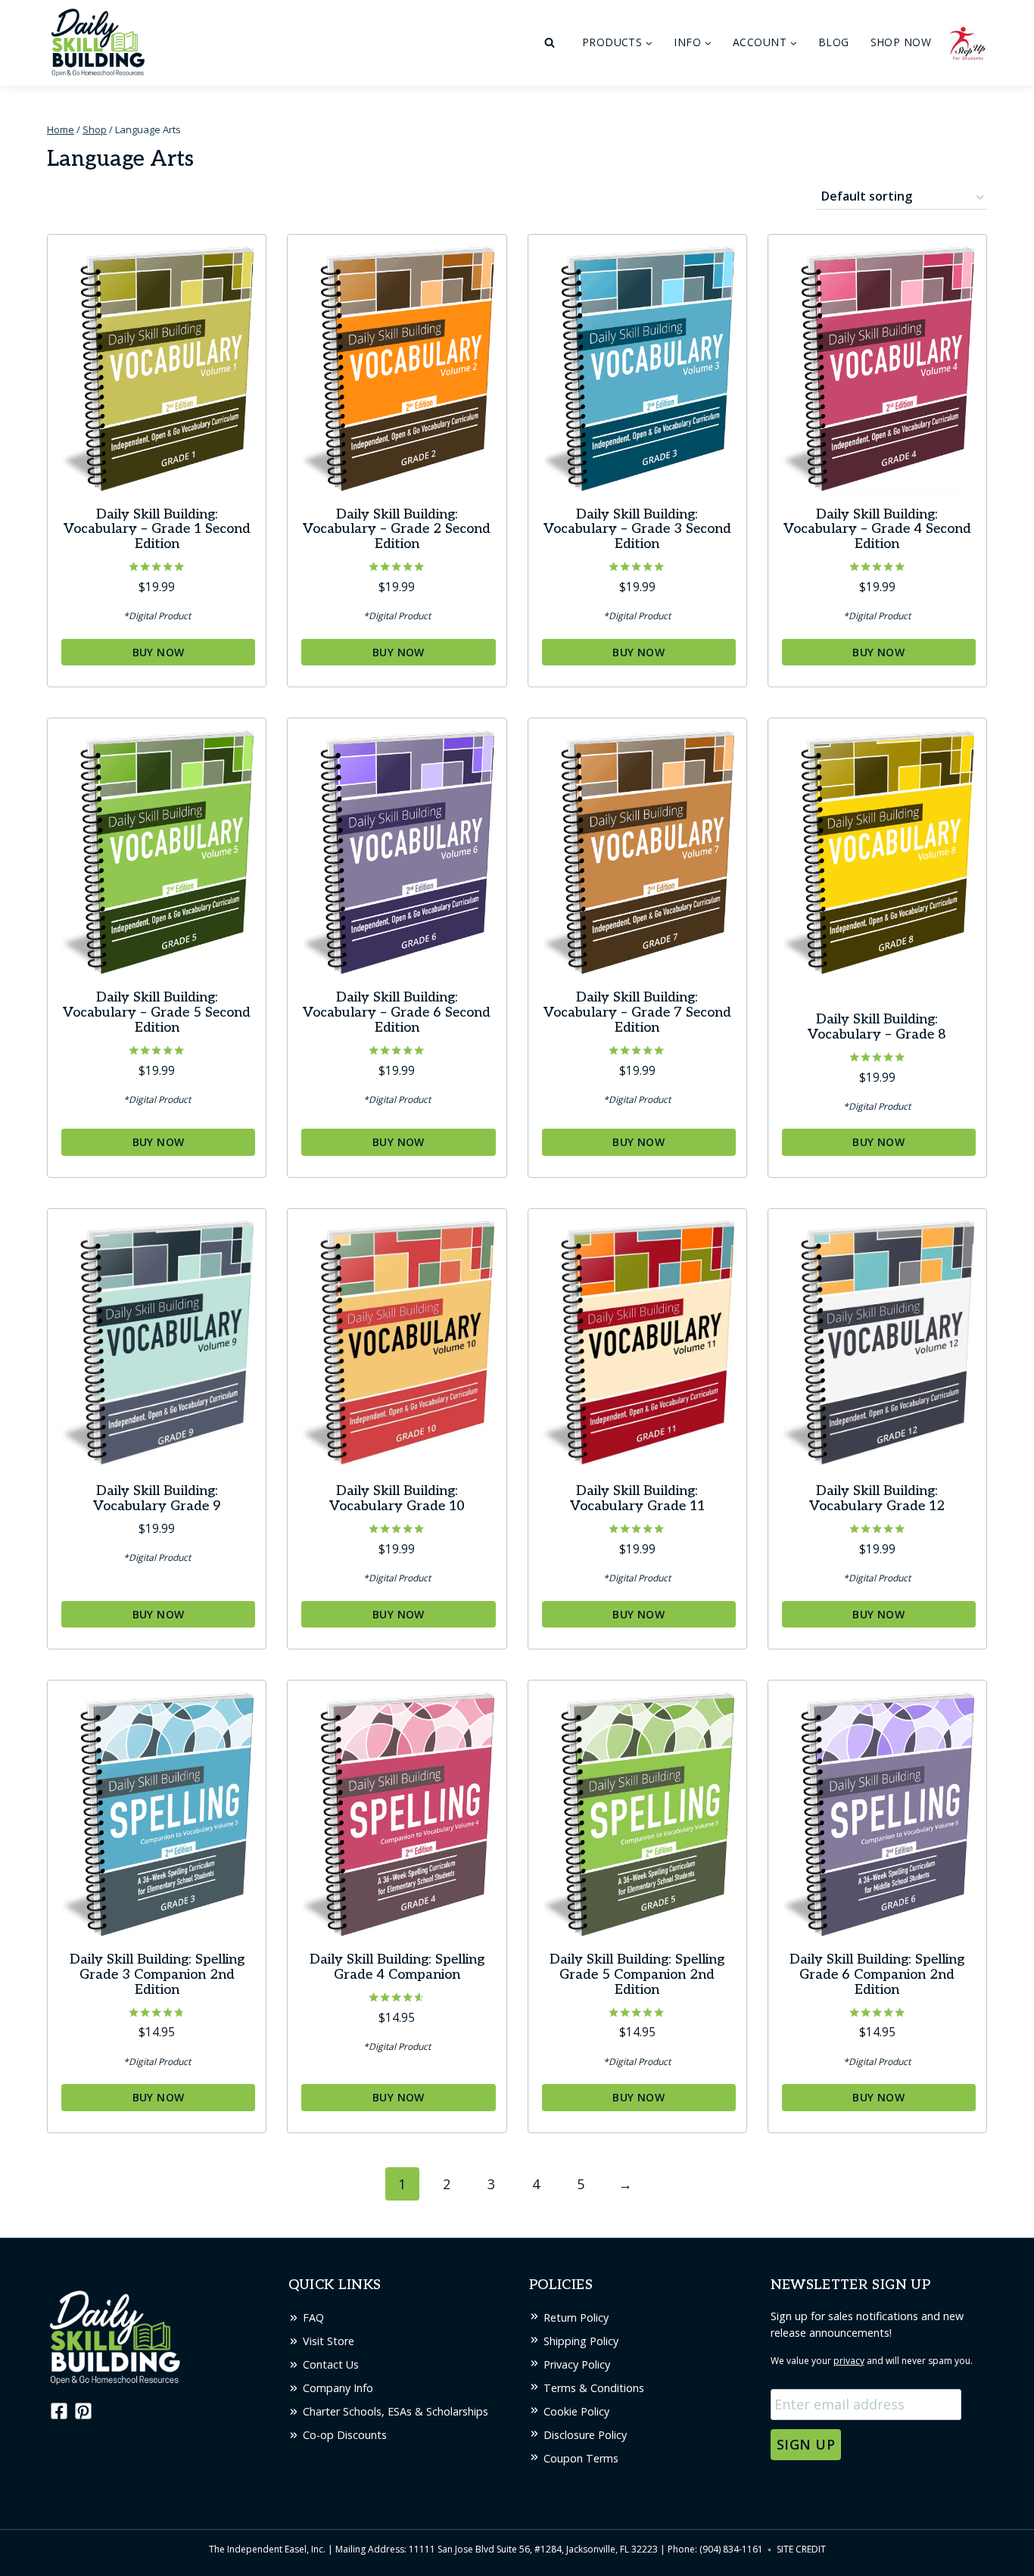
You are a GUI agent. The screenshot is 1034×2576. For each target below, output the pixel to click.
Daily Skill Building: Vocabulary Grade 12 (877, 1498)
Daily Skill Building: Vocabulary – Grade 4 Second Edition (877, 530)
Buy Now (159, 652)
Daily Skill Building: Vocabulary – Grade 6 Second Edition (397, 1012)
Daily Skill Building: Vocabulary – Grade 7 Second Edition (637, 1012)
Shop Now (901, 42)
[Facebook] (58, 2411)
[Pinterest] (83, 2411)
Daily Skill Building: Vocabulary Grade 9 (157, 1498)
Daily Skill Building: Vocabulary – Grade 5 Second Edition (157, 1012)
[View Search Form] (550, 43)
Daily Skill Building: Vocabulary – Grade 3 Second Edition (637, 530)
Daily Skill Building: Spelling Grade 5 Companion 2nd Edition (637, 1975)
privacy (849, 2361)
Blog (834, 42)
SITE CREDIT (801, 2549)
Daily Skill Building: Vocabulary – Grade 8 (877, 1027)
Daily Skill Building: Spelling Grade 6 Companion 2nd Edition (877, 1975)
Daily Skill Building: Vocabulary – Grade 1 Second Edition (157, 530)
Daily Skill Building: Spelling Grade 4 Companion (397, 1967)
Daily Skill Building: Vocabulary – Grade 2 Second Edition (397, 530)
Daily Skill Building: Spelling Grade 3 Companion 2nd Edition (157, 1975)
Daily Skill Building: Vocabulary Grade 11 (637, 1498)
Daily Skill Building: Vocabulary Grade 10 (397, 1498)
